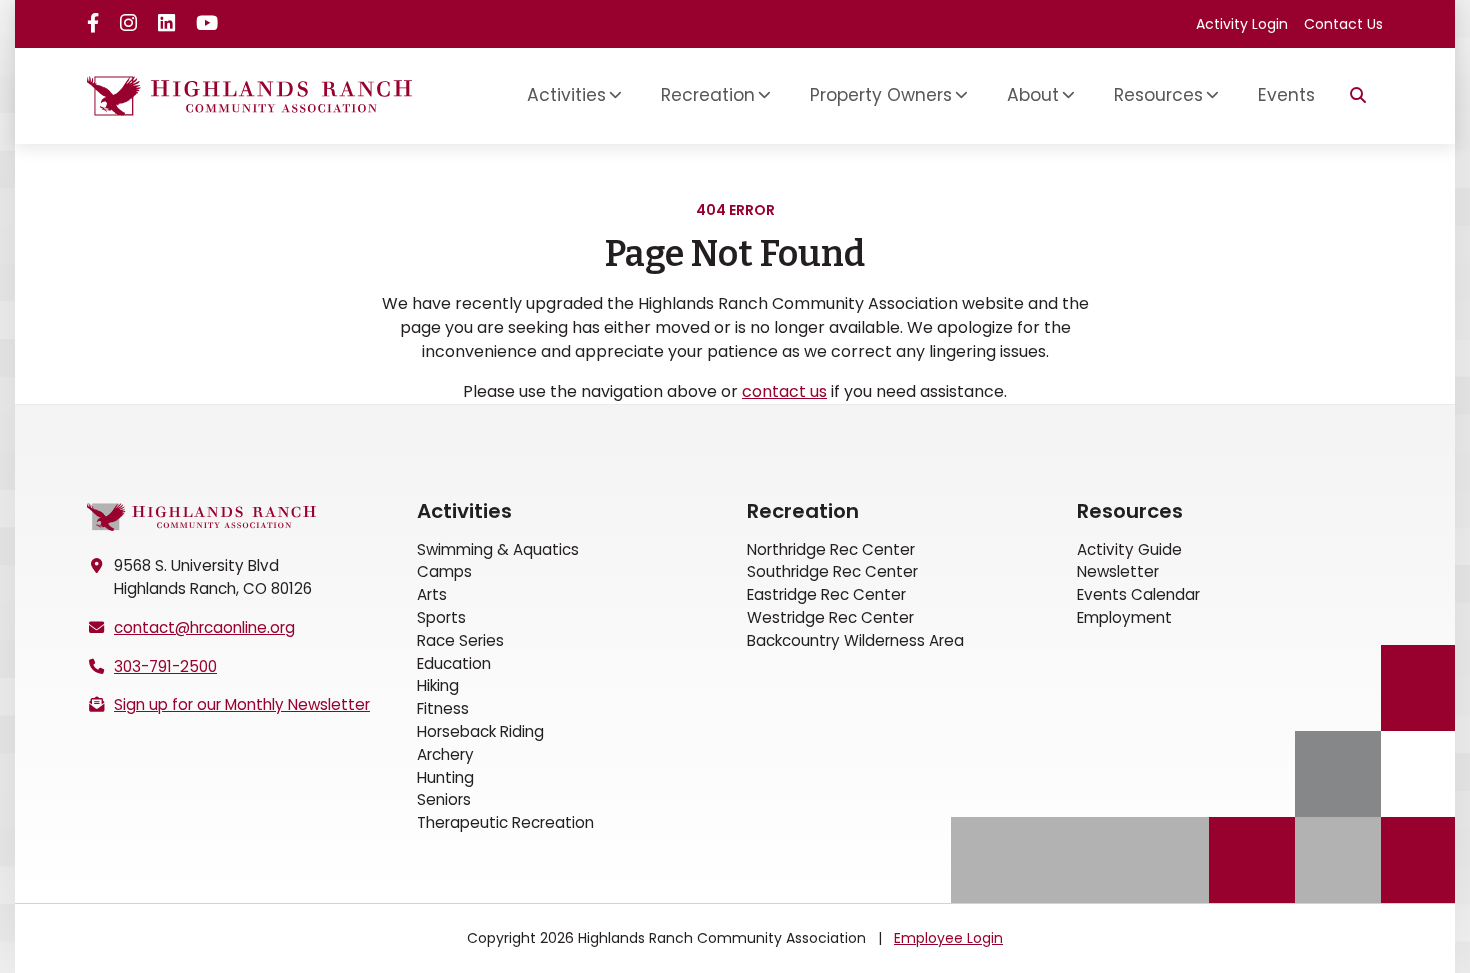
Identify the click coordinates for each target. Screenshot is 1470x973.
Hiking (438, 685)
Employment (1124, 617)
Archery (445, 754)
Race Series (460, 640)
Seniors (444, 799)
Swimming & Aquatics (498, 549)
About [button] (1033, 95)
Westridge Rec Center (830, 617)
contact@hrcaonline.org (204, 627)
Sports (441, 617)
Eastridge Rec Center (826, 594)
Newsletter (1118, 571)
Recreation (803, 511)
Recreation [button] (708, 95)
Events (1286, 95)
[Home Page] (202, 517)
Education (454, 663)
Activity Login (1242, 24)
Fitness (443, 708)
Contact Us (1343, 24)
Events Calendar (1138, 594)
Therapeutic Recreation (505, 822)
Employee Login (948, 938)
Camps (444, 571)
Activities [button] (566, 95)
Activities (464, 511)
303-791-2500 (165, 666)
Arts (432, 594)
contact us (784, 391)
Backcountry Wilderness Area (855, 640)
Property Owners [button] (881, 95)
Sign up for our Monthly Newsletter (242, 704)
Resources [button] (1158, 95)
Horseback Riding (480, 731)
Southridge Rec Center (832, 571)
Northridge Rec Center (831, 549)
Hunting (445, 777)
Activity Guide (1129, 549)
